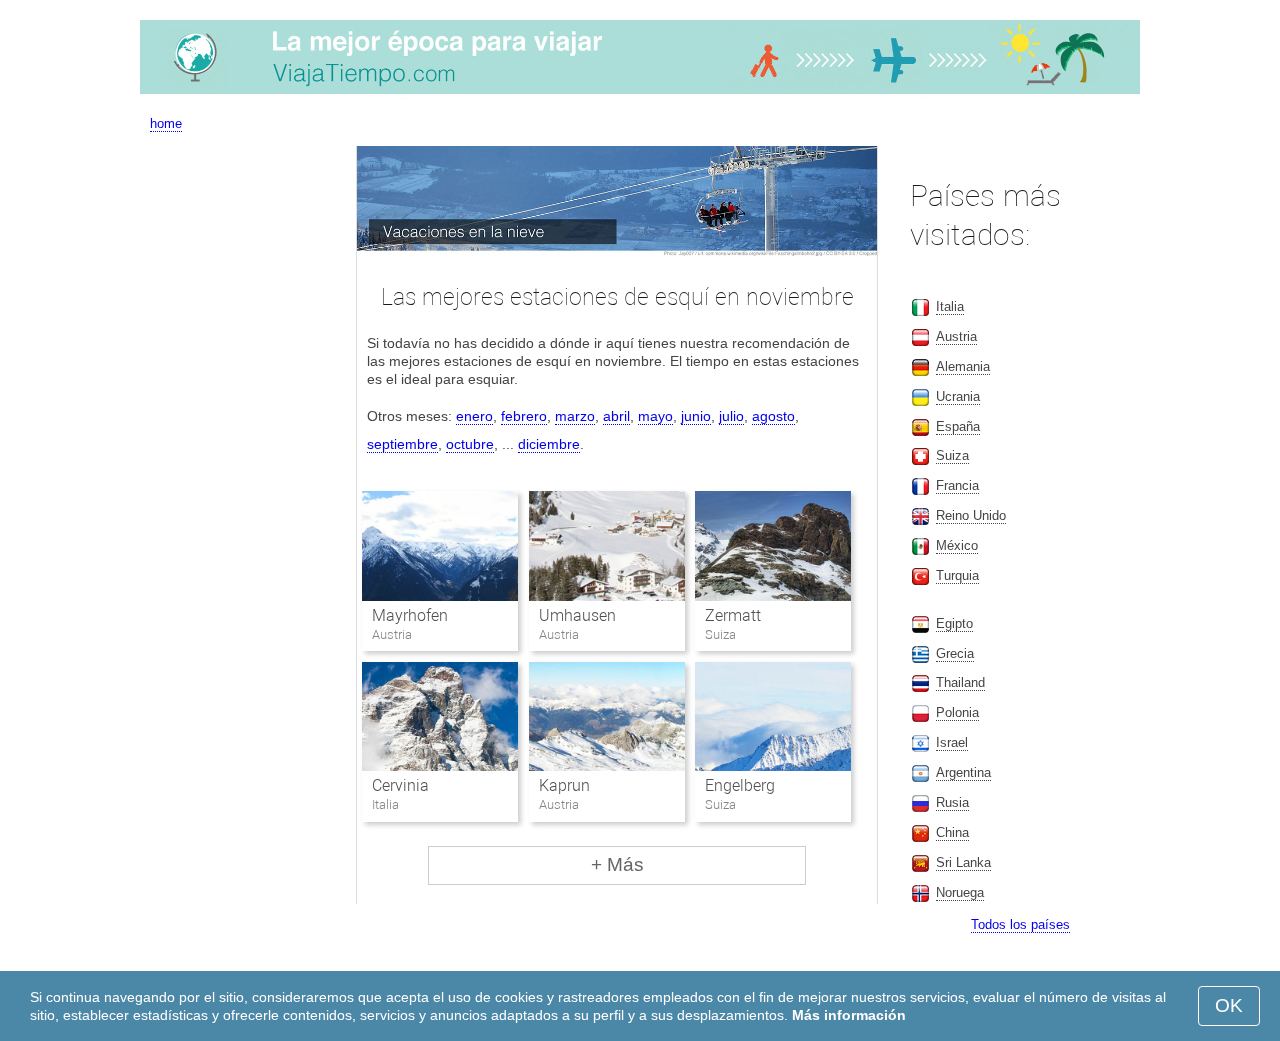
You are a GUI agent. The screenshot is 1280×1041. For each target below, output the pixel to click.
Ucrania (958, 396)
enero (474, 416)
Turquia (957, 575)
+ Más (617, 864)
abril (616, 416)
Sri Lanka (963, 862)
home (166, 123)
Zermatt (733, 615)
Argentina (963, 772)
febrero (524, 416)
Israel (952, 742)
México (957, 545)
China (952, 832)
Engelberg (740, 785)
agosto (773, 416)
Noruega (960, 892)
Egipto (954, 623)
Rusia (952, 802)
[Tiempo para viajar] (640, 94)
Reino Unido (971, 515)
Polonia (957, 712)
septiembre (402, 444)
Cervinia (400, 785)
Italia (950, 306)
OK (1229, 1005)
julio (731, 416)
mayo (655, 416)
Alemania (963, 366)
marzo (575, 416)
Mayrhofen (410, 615)
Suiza (952, 455)
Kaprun (564, 785)
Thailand (960, 682)
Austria (956, 336)
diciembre (549, 444)
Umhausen (577, 615)
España (958, 426)
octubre (470, 444)
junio (696, 416)
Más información (849, 1015)
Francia (957, 485)
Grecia (955, 653)
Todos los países (1020, 924)
